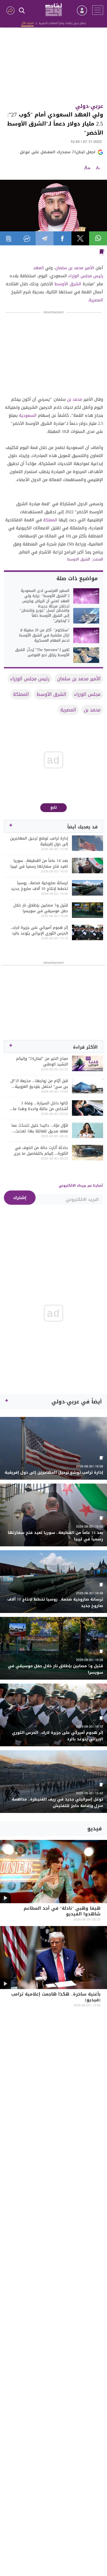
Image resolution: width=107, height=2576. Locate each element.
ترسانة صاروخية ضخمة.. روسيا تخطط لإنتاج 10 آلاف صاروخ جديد (39, 886)
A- (98, 168)
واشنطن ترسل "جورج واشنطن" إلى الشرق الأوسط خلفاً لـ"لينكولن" (45, 616)
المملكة (50, 520)
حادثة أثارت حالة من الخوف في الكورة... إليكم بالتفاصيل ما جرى (41, 1151)
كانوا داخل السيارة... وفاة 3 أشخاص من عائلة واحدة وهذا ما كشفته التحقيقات (41, 1106)
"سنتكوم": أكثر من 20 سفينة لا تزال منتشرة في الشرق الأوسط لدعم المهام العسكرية (44, 635)
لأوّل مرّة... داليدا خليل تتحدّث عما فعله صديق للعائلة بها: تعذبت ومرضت (40, 1128)
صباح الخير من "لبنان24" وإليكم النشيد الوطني (42, 1061)
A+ (87, 168)
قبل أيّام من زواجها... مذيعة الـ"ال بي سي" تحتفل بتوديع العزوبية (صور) (39, 1084)
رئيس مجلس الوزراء (86, 276)
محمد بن (75, 399)
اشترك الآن (28, 23)
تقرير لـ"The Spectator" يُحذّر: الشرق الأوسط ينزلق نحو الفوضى (42, 653)
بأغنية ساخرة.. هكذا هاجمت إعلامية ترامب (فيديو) (56, 1997)
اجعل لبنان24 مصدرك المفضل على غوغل (58, 152)
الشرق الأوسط (68, 284)
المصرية (96, 300)
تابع (54, 808)
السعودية (28, 415)
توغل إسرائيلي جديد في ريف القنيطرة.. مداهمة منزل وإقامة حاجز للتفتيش (58, 1803)
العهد (38, 268)
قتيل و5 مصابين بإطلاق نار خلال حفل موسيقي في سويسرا (41, 908)
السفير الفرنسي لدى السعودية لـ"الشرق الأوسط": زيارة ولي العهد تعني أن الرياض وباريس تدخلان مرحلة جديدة (45, 599)
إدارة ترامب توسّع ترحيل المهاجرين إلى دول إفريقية (39, 841)
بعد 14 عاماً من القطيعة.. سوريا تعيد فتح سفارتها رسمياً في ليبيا (39, 863)
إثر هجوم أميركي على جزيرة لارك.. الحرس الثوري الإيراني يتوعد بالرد (39, 930)
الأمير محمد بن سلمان (75, 268)
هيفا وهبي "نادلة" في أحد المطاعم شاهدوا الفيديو (62, 1912)
